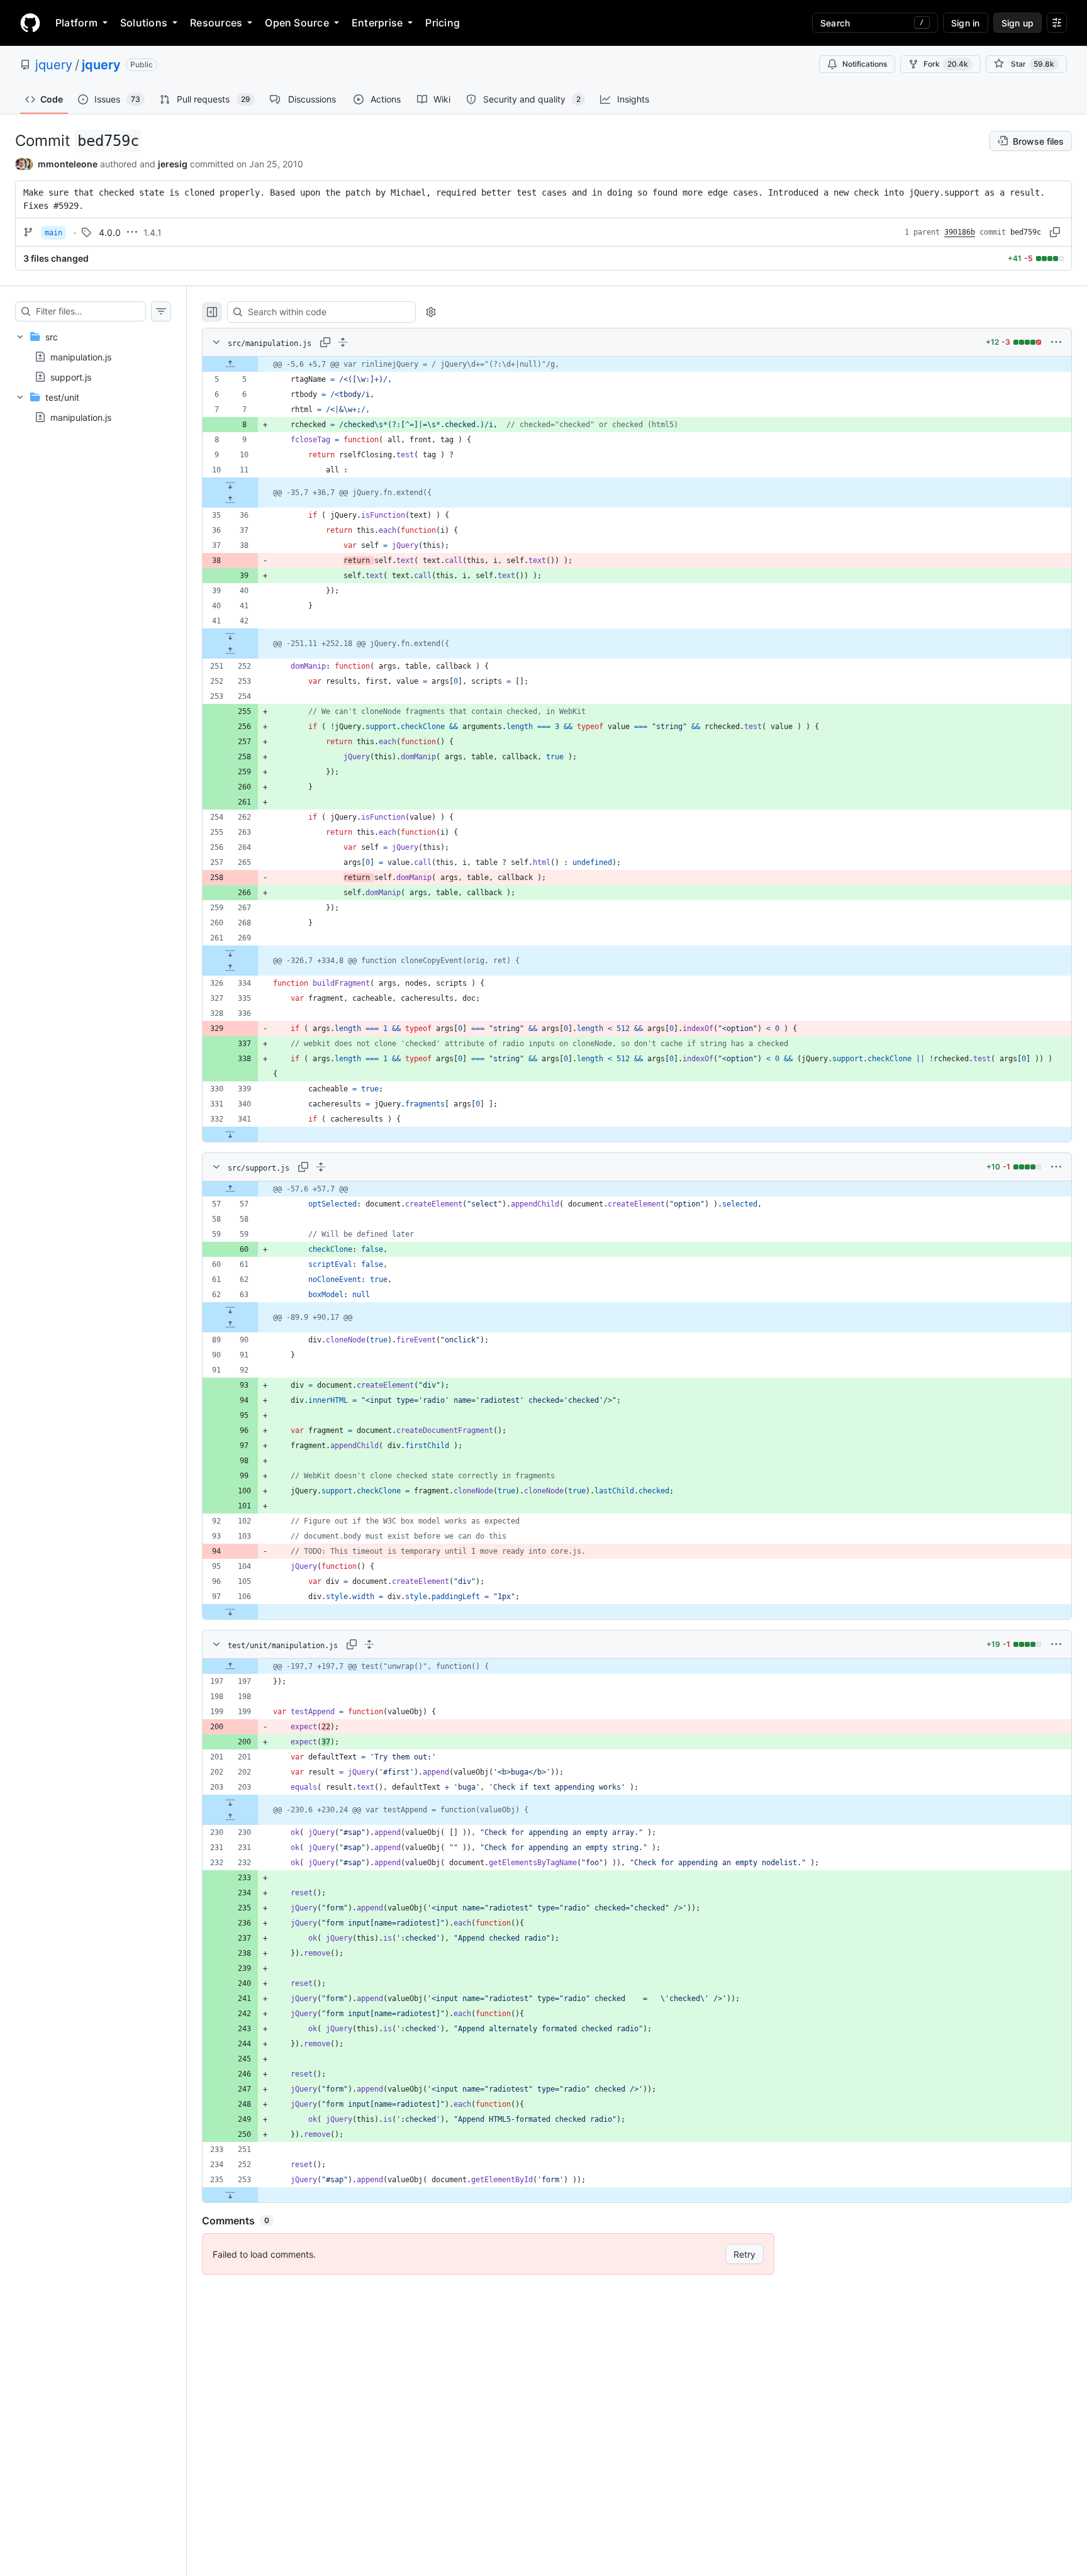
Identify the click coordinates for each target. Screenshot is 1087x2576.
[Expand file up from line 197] (230, 1666)
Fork (946, 64)
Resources (216, 23)
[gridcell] (637, 364)
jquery (54, 65)
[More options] (1056, 342)
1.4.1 (153, 232)
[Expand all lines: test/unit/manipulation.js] (369, 1644)
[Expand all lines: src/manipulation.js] (343, 342)
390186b (960, 232)
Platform (76, 23)
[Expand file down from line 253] (230, 2195)
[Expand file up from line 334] (230, 968)
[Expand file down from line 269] (230, 953)
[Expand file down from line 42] (230, 636)
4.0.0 (110, 232)
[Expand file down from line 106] (230, 1612)
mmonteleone (68, 164)
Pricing (443, 23)
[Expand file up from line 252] (230, 651)
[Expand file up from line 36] (230, 500)
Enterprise (377, 23)
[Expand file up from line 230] (230, 1817)
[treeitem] (93, 357)
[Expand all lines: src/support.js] (321, 1167)
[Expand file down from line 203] (230, 1802)
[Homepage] (30, 23)
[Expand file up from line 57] (230, 1189)
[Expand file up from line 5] (230, 364)
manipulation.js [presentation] (81, 357)
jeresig (173, 164)
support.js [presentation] (71, 377)
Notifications (865, 64)
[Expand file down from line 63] (230, 1310)
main (53, 233)
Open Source (297, 23)
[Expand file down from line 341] (230, 1134)
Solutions (144, 23)
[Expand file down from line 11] (230, 485)
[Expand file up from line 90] (230, 1325)
